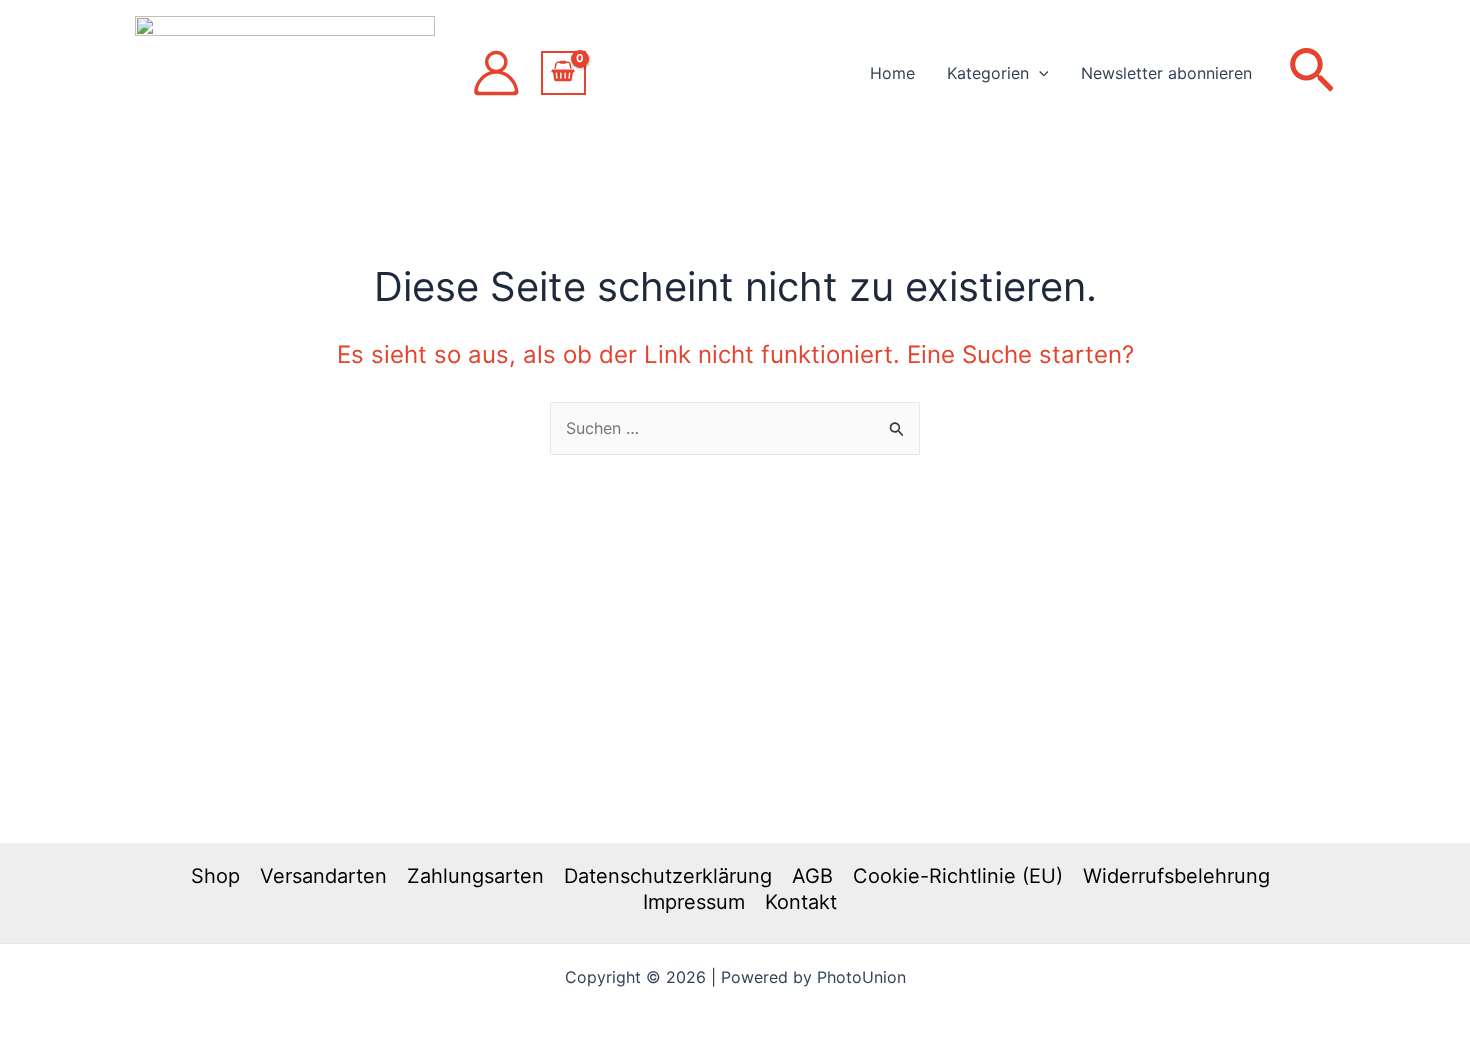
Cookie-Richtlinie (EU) (958, 876)
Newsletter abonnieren (1166, 73)
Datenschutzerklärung (668, 876)
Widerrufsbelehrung (1176, 876)
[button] (1039, 73)
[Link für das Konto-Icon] (496, 73)
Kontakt (801, 902)
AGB (812, 876)
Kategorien (988, 73)
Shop (215, 876)
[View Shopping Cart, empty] (563, 73)
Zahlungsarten (475, 876)
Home (892, 73)
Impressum (694, 902)
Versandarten (323, 876)
